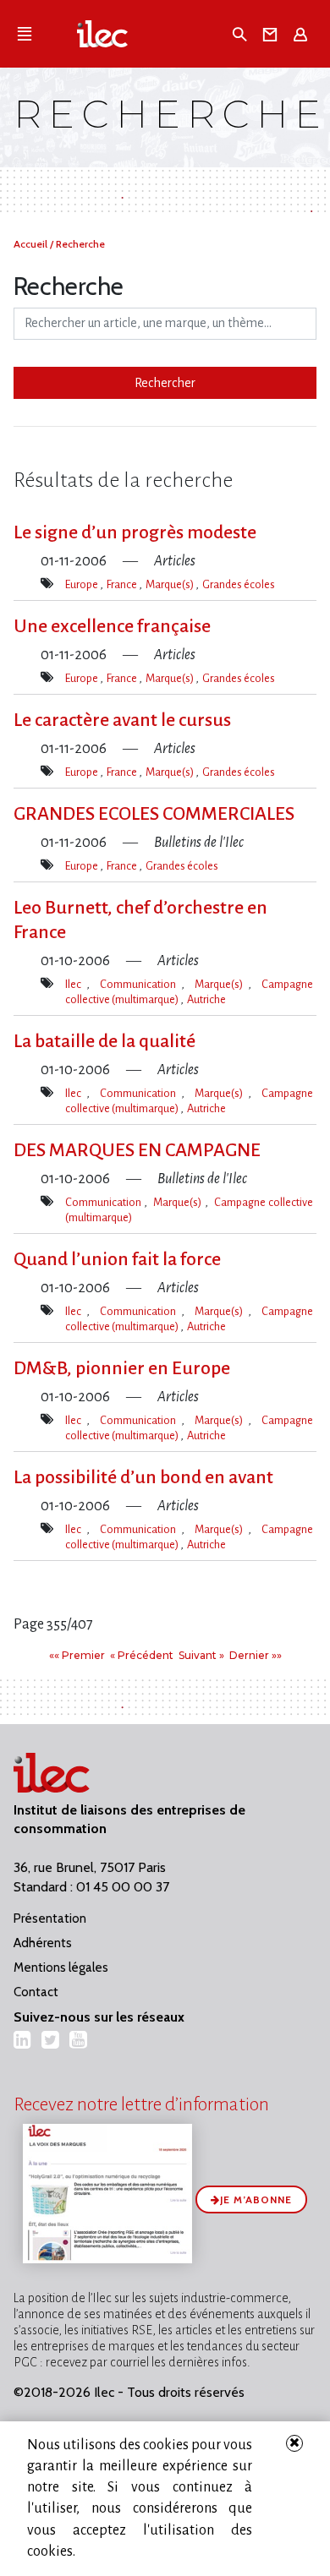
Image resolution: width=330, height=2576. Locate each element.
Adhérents (43, 1943)
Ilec (76, 984)
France (123, 584)
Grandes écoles (239, 584)
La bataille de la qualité (104, 1041)
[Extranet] (303, 34)
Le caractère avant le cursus (122, 720)
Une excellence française (112, 626)
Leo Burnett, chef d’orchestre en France (140, 920)
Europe (82, 584)
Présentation (50, 1918)
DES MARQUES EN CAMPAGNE (137, 1150)
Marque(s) (170, 584)
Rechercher (165, 383)
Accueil (32, 244)
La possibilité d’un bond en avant (143, 1477)
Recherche (80, 244)
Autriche (206, 999)
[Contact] (273, 34)
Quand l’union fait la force (117, 1259)
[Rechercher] (242, 34)
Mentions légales (61, 1967)
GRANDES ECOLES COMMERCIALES (154, 814)
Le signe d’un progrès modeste (135, 532)
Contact (36, 1992)
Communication (140, 984)
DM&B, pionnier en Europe (122, 1368)
